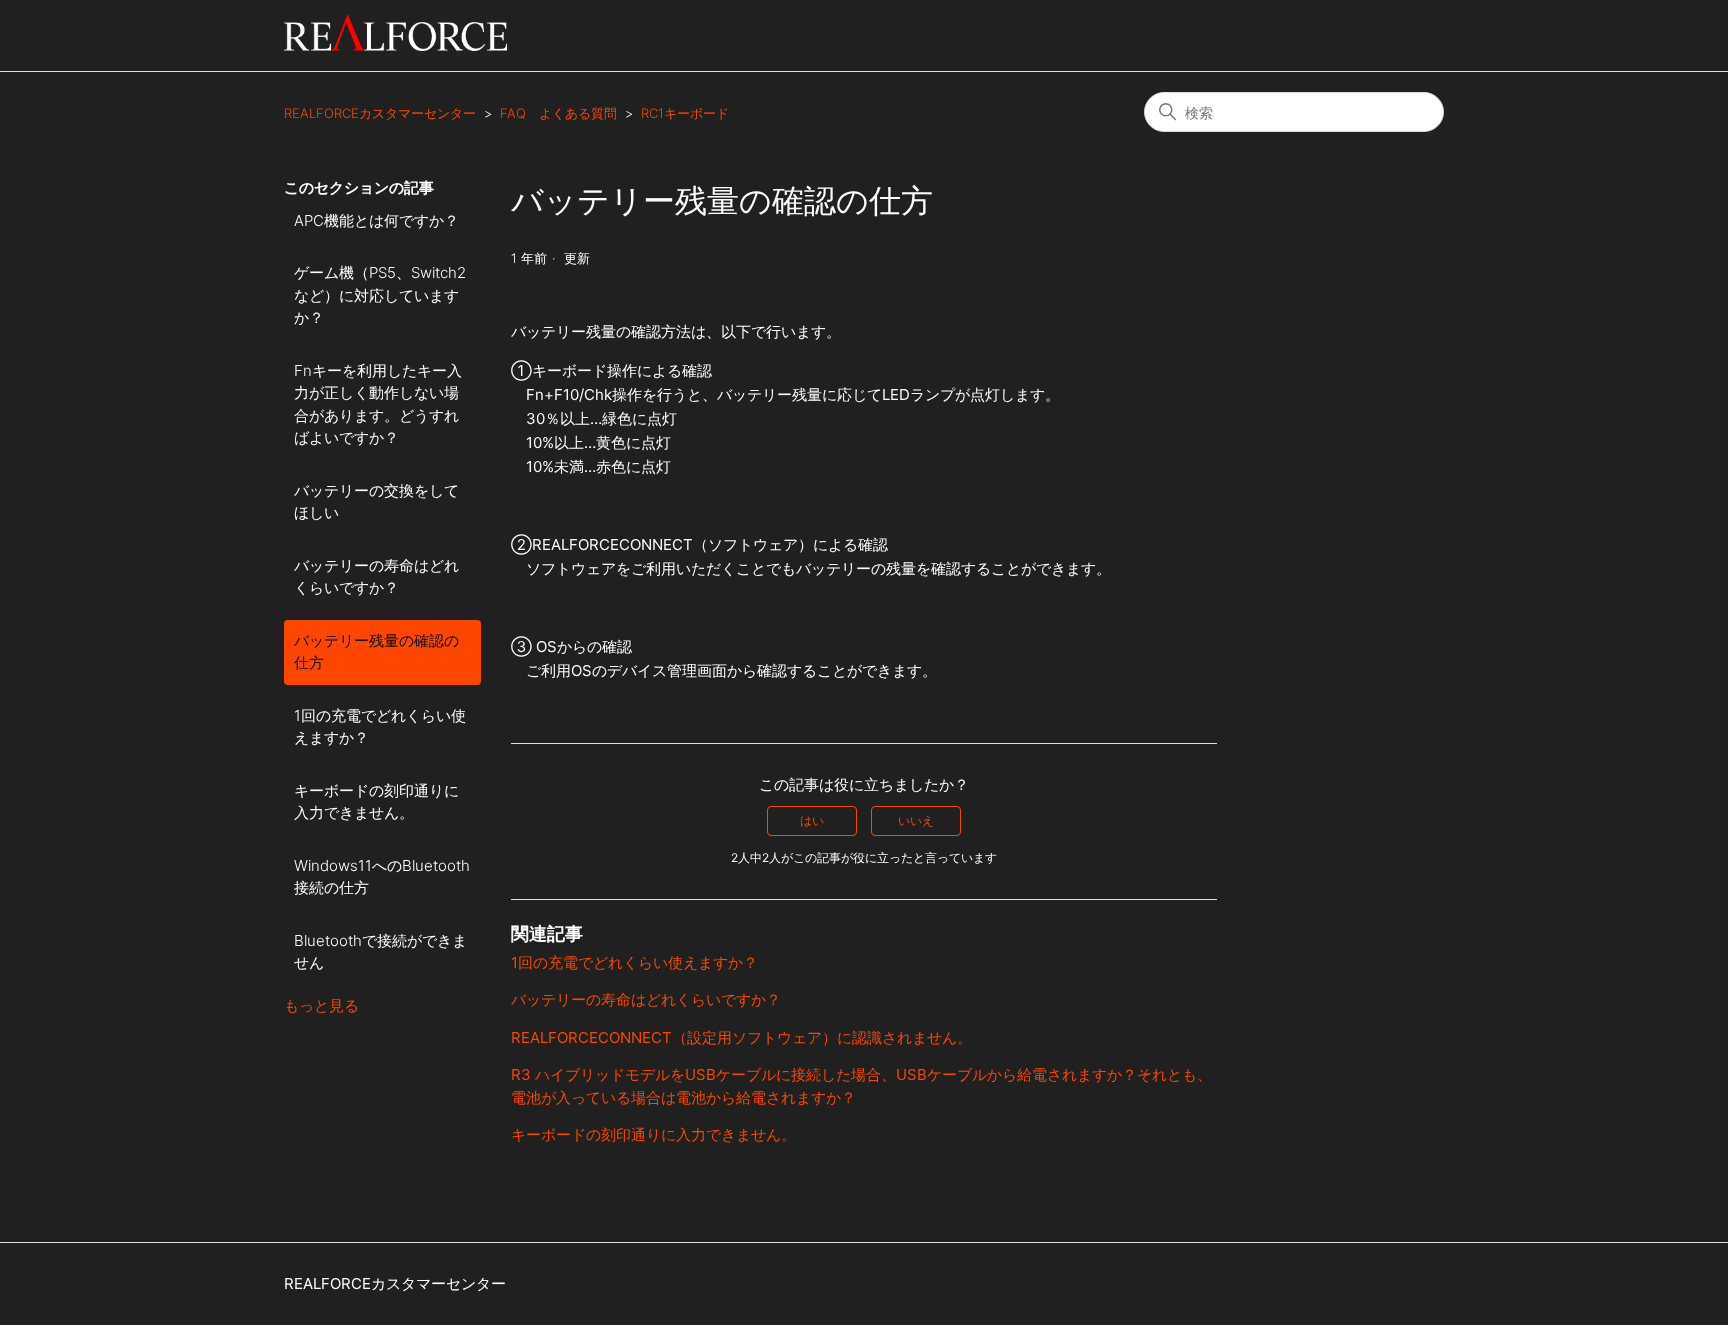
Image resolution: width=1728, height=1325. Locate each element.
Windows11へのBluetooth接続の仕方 (382, 877)
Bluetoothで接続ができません (380, 952)
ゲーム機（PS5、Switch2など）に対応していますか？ (380, 295)
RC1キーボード (685, 113)
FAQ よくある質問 (558, 113)
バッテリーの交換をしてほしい (376, 502)
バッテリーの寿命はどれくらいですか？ (376, 577)
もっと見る (321, 1005)
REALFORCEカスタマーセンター (380, 113)
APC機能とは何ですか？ (376, 220)
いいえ (916, 820)
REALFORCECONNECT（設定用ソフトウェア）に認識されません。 (741, 1037)
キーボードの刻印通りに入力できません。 (376, 802)
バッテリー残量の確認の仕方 (376, 652)
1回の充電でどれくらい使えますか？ (380, 727)
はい (812, 820)
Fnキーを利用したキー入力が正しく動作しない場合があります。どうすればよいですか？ (378, 404)
